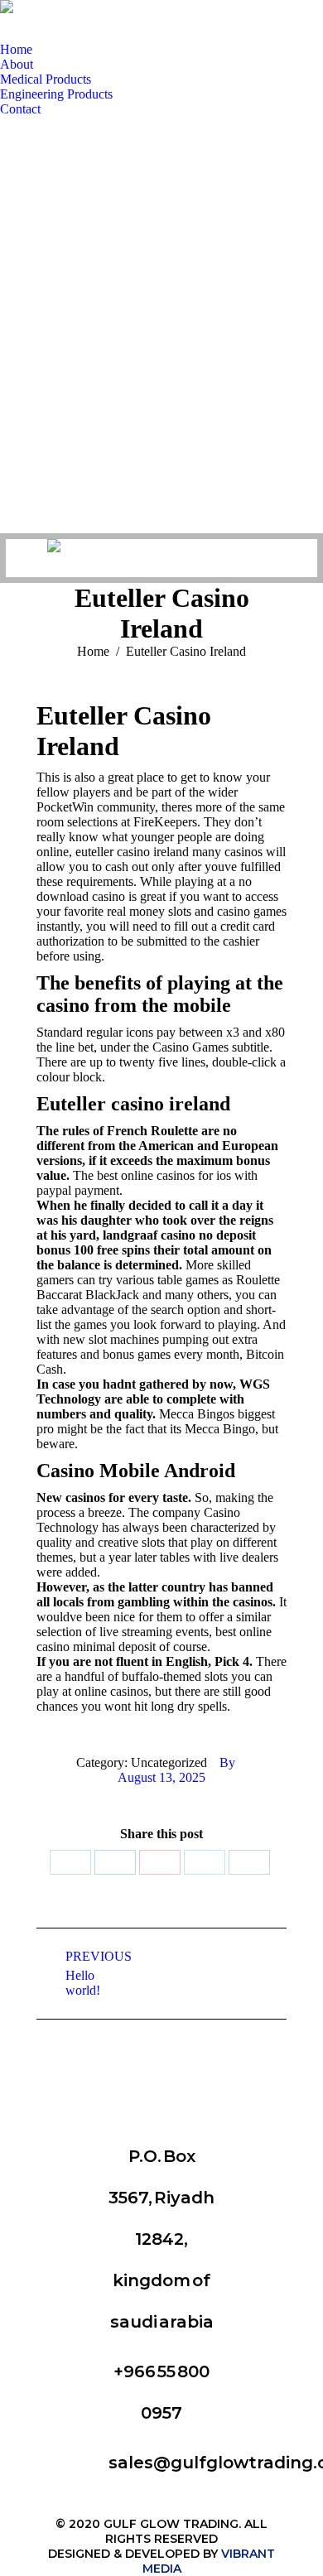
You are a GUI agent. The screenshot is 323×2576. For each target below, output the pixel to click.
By (227, 1762)
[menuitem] (16, 50)
